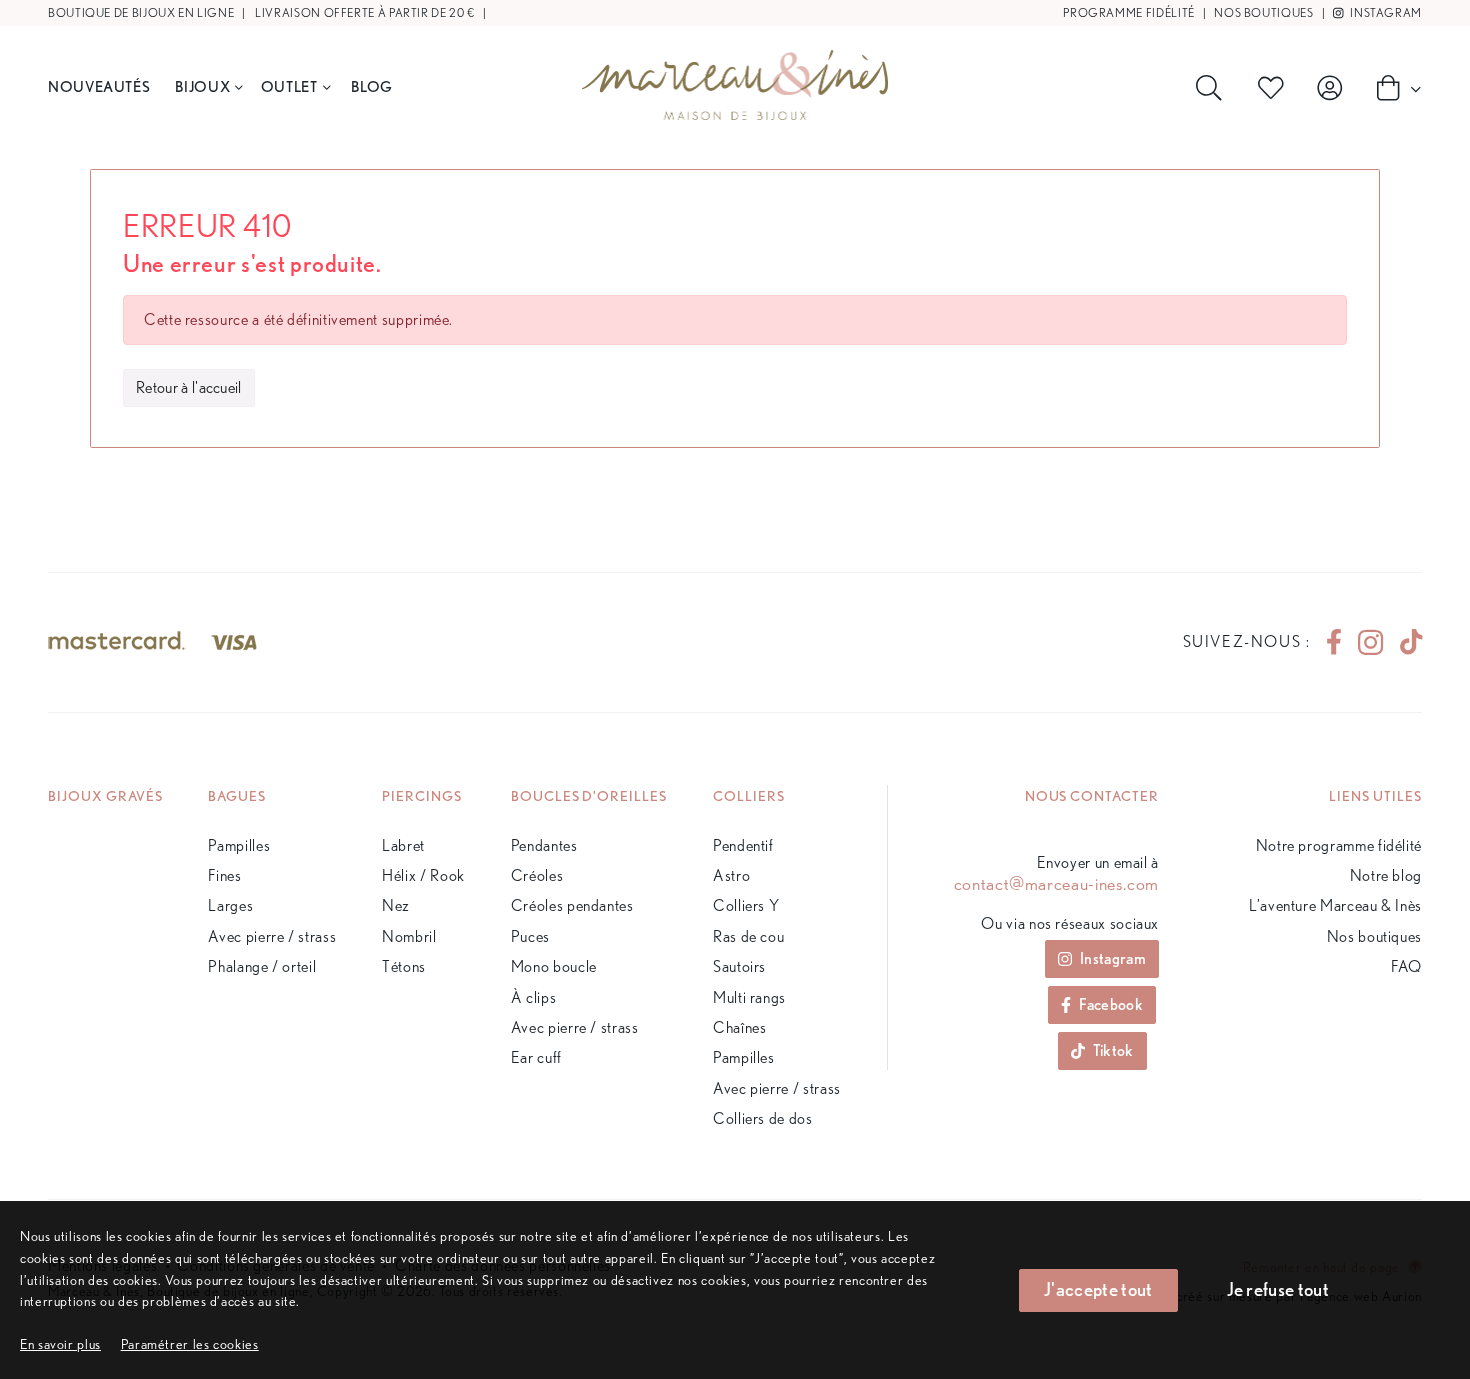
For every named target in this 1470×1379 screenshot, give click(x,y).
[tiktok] (1403, 642)
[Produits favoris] (1275, 88)
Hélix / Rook (423, 875)
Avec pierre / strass (272, 936)
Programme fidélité (1129, 12)
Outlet (289, 86)
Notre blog (1386, 875)
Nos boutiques (1263, 12)
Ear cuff (536, 1057)
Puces (530, 936)
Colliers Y (746, 905)
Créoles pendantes (572, 905)
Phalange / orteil (262, 966)
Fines (224, 875)
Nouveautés (99, 86)
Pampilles (239, 845)
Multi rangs (749, 997)
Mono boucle (554, 966)
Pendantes (544, 845)
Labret (403, 845)
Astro (731, 875)
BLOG (372, 86)
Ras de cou (748, 936)
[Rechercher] (1213, 88)
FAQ (1406, 966)
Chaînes (739, 1027)
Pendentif (743, 845)
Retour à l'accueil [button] (189, 387)
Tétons (404, 966)
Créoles (537, 875)
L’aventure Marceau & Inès (1335, 905)
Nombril (409, 936)
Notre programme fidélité (1339, 845)
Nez (396, 905)
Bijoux (202, 86)
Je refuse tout (1278, 1289)
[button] (190, 1343)
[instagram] (1370, 642)
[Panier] (1393, 87)
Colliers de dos (763, 1118)
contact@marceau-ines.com (1056, 884)
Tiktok (1113, 1050)
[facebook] (1334, 642)
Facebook (1111, 1004)
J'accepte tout (1098, 1289)
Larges (230, 905)
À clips (533, 997)
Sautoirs (739, 966)
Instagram (1385, 12)
